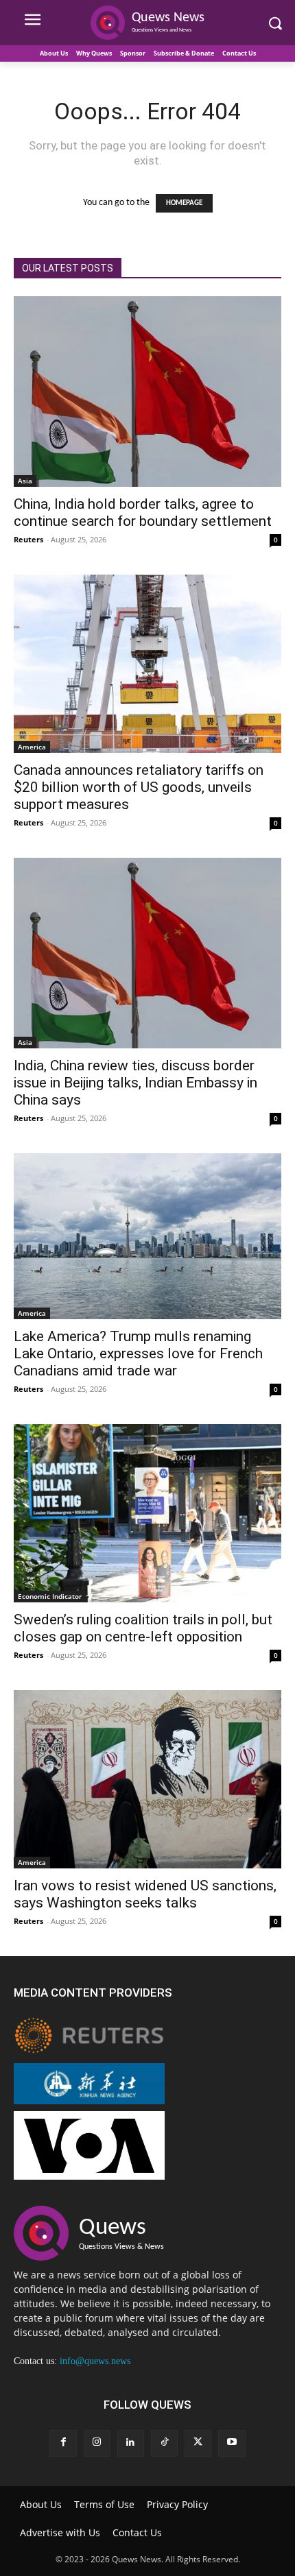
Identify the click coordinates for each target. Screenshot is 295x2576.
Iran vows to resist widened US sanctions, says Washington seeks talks (145, 1894)
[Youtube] (232, 2443)
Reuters (28, 539)
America (32, 747)
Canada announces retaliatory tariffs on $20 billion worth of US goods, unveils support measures (139, 787)
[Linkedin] (131, 2443)
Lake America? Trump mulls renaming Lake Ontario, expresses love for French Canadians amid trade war (138, 1353)
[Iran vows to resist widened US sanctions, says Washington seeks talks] (147, 1779)
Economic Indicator (50, 1596)
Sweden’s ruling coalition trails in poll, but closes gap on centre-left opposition (143, 1628)
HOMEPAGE (184, 203)
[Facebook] (63, 2443)
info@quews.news (95, 2361)
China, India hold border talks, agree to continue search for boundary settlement (143, 513)
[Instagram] (97, 2443)
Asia (25, 481)
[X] (198, 2443)
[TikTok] (164, 2443)
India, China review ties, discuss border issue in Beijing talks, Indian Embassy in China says (135, 1083)
